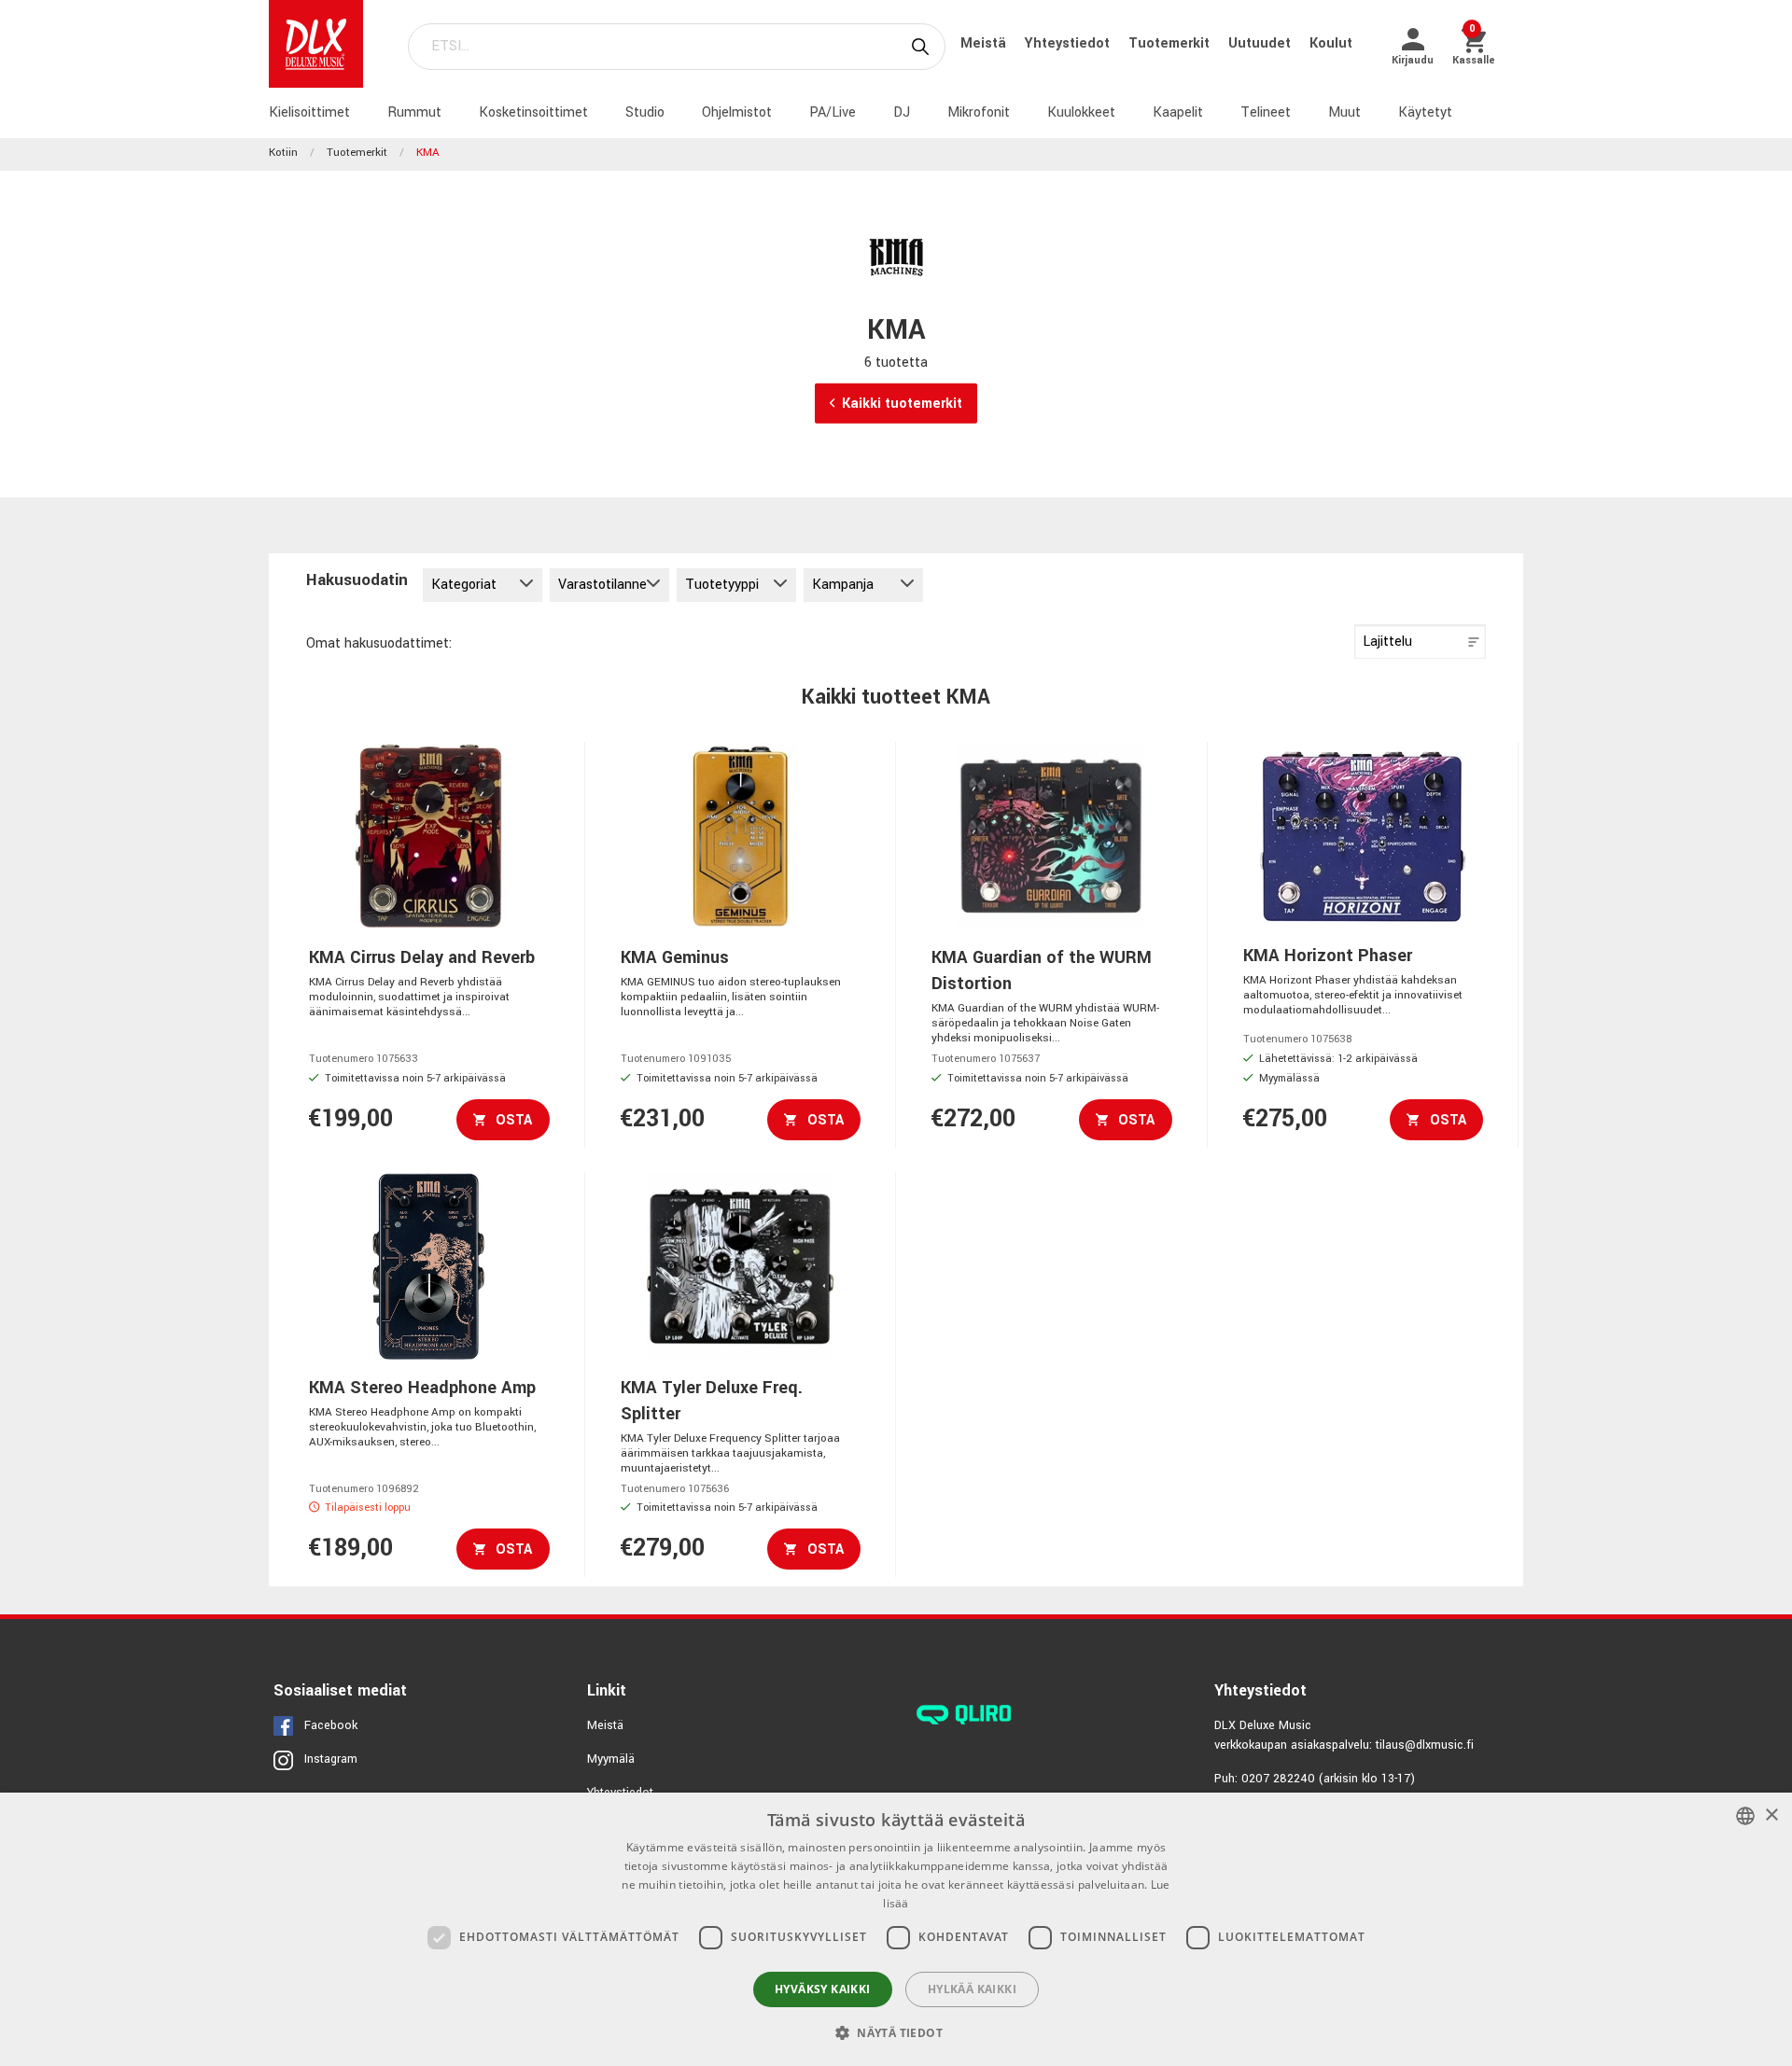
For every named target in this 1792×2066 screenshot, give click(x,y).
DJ (902, 112)
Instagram (331, 1759)
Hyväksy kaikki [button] (823, 1989)
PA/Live (833, 112)
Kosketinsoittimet (533, 112)
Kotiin (283, 153)
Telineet (1266, 112)
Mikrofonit (979, 112)
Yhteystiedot (1069, 43)
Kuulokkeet (1081, 112)
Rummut (414, 112)
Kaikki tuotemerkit (902, 404)
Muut (1344, 112)
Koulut (1331, 43)
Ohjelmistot (737, 112)
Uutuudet (1261, 43)
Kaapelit (1178, 112)
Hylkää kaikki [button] (972, 1989)
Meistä (985, 43)
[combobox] (1745, 1816)
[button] (896, 2032)
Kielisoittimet (309, 112)
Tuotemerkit (1171, 43)
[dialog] (896, 1929)
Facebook (331, 1725)
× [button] (1771, 1815)
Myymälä (611, 1759)
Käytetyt (1425, 112)
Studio (645, 112)
